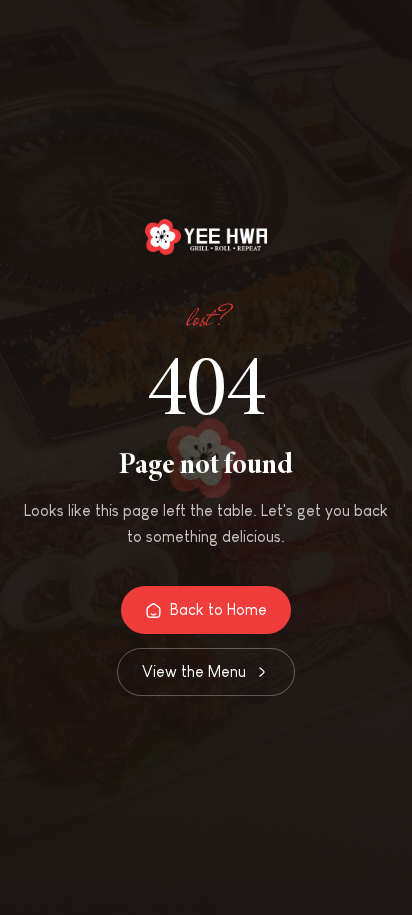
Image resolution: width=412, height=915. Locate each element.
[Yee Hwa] (205, 240)
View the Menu (194, 671)
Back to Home (218, 609)
